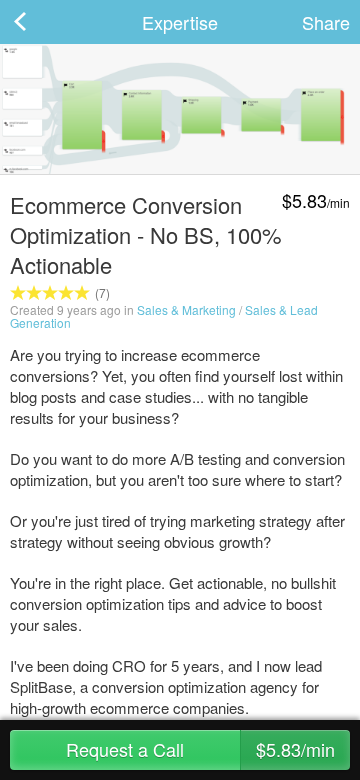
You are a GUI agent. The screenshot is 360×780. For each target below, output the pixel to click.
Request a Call (200, 749)
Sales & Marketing (186, 309)
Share (326, 22)
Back (40, 22)
